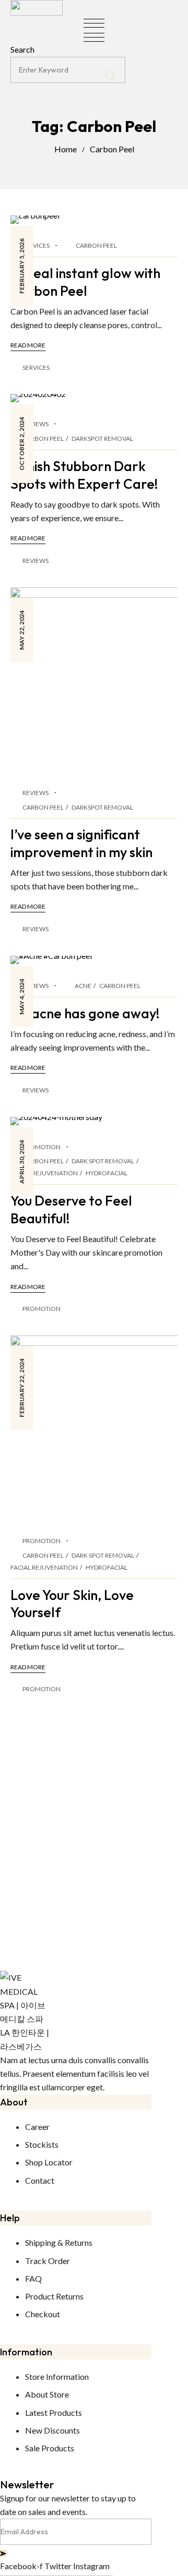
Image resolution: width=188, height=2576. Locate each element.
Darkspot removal (102, 438)
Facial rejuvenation (44, 1173)
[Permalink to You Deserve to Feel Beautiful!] (56, 1120)
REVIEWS (36, 424)
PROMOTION (42, 1147)
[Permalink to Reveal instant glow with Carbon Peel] (35, 218)
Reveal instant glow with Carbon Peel (85, 282)
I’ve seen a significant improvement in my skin (81, 843)
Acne (83, 986)
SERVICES (36, 245)
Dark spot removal (103, 1161)
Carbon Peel (112, 149)
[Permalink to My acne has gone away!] (51, 959)
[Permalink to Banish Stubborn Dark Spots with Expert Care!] (38, 397)
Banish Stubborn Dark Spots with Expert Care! (84, 475)
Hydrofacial (107, 1173)
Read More (28, 345)
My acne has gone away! (85, 1013)
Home (66, 149)
